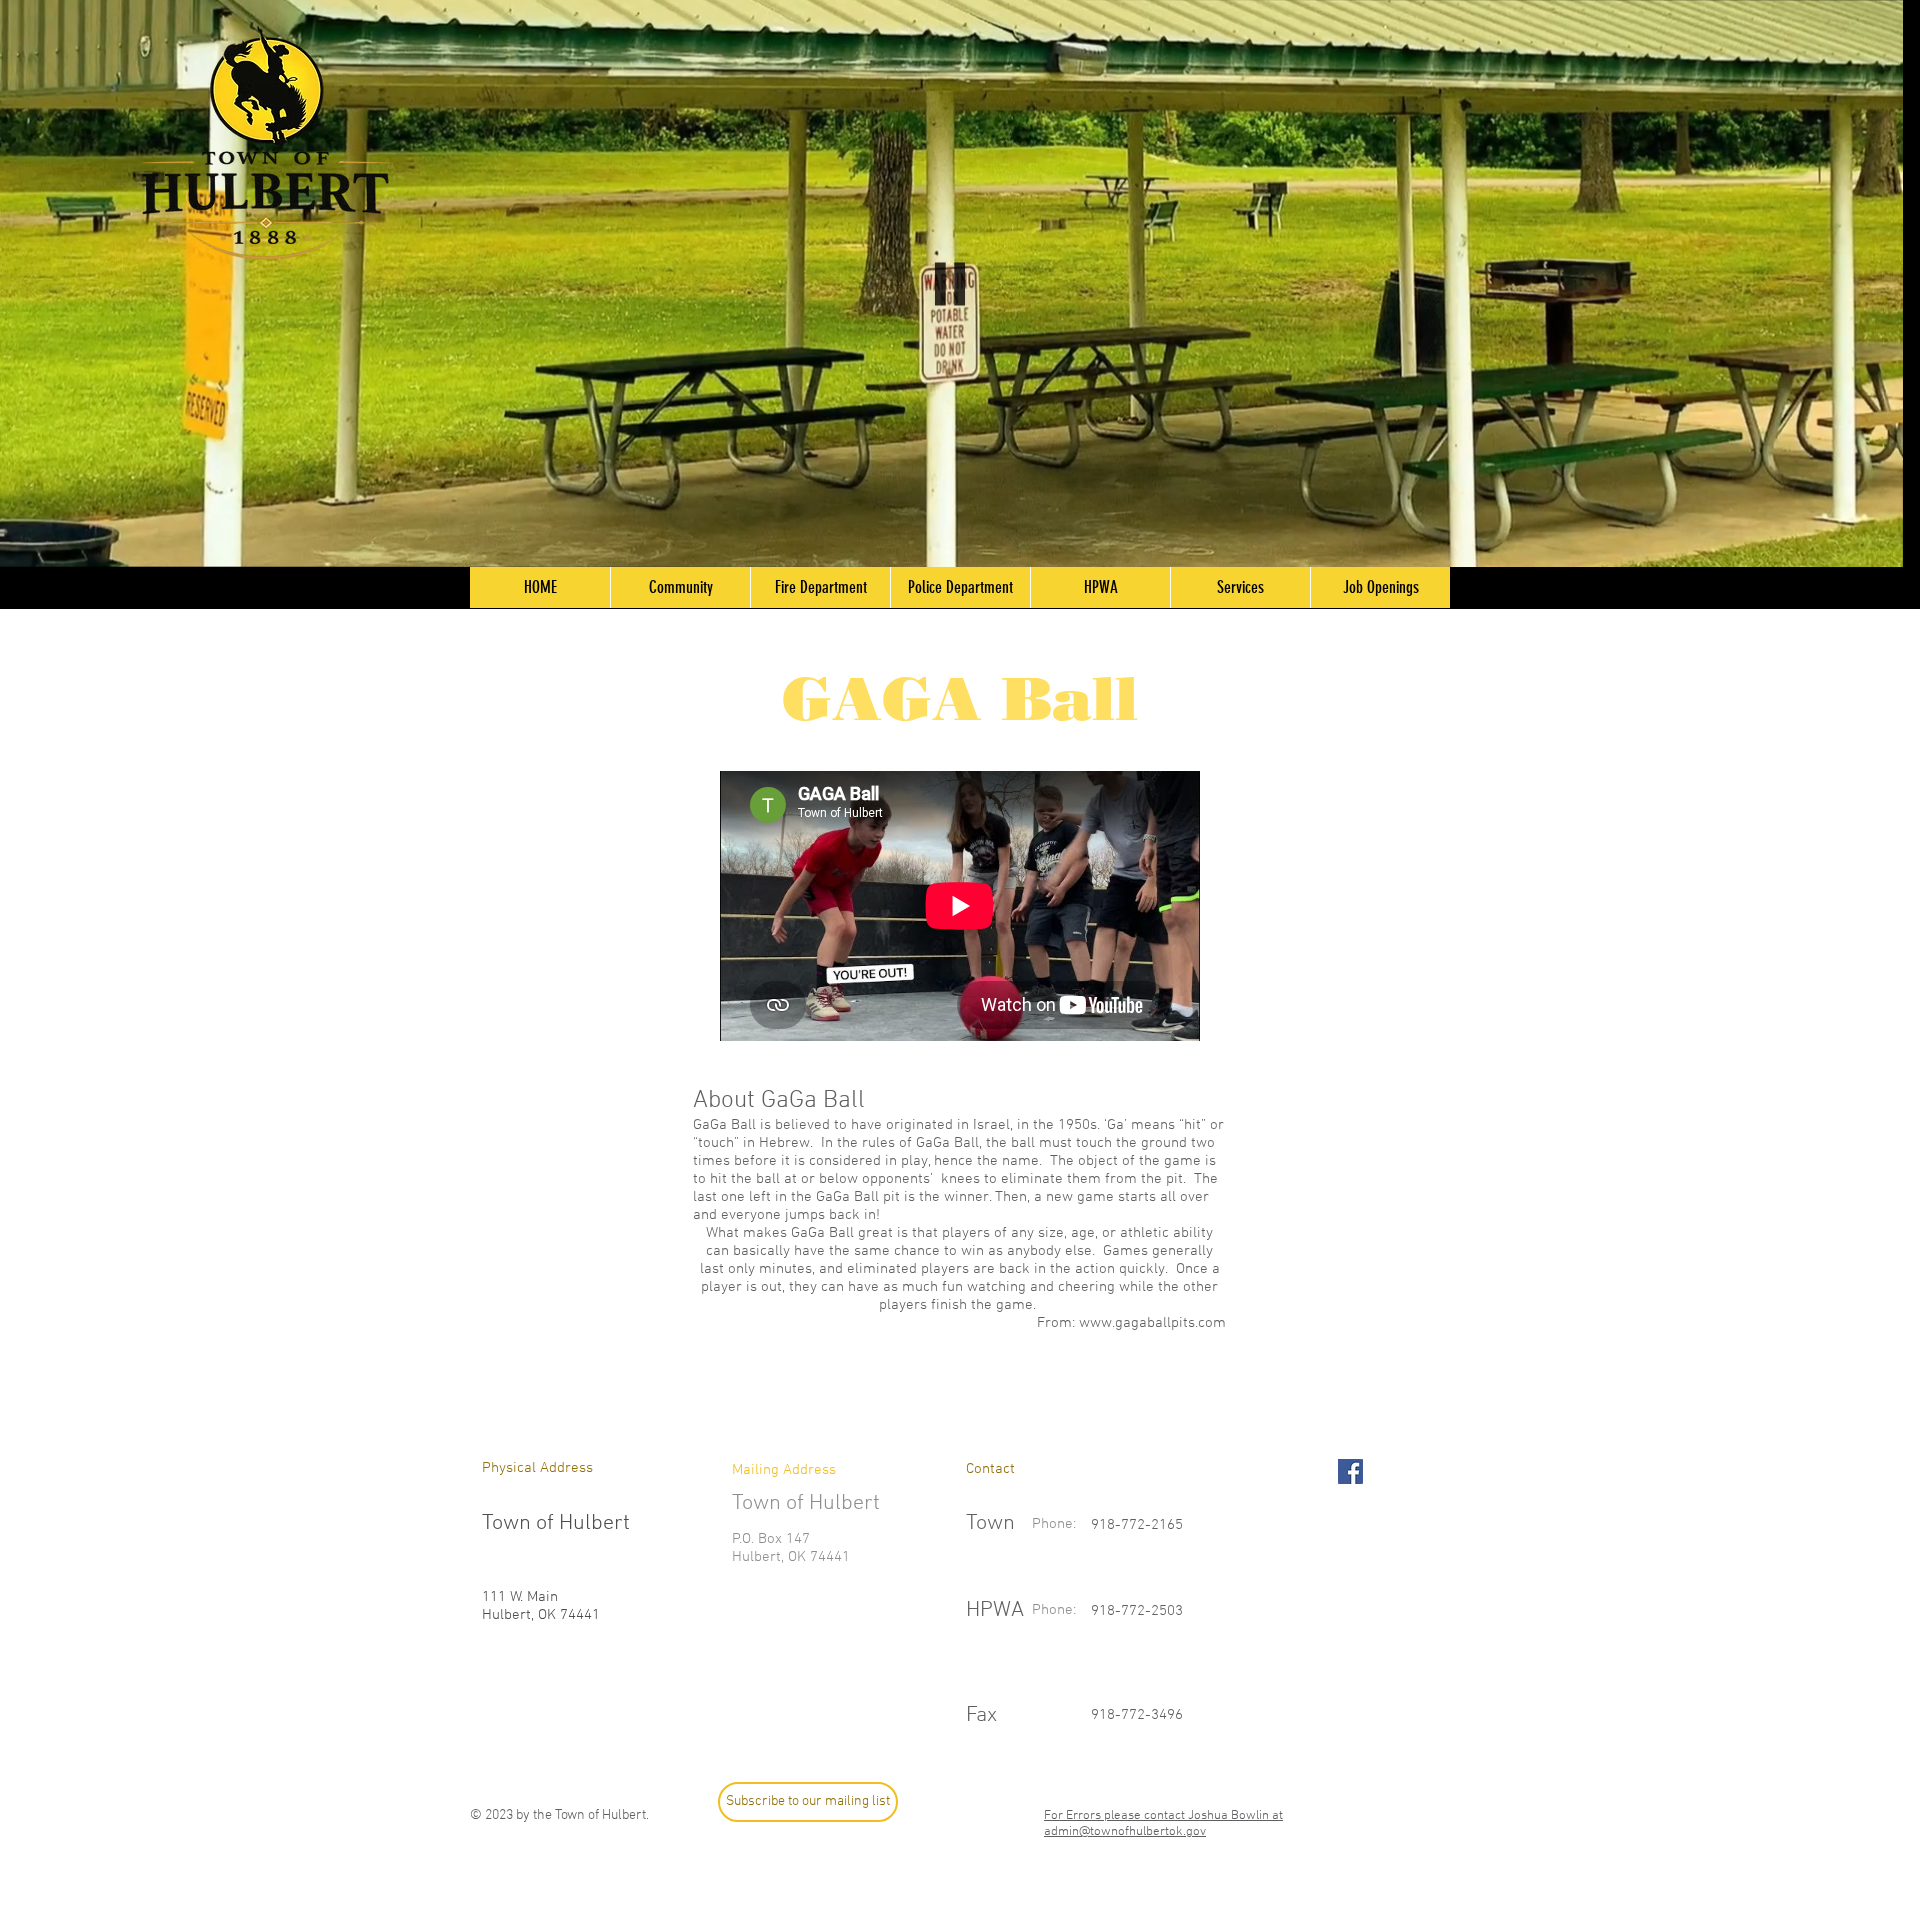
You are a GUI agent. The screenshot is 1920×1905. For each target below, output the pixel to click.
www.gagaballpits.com (1152, 1323)
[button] (680, 587)
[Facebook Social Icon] (1350, 1471)
